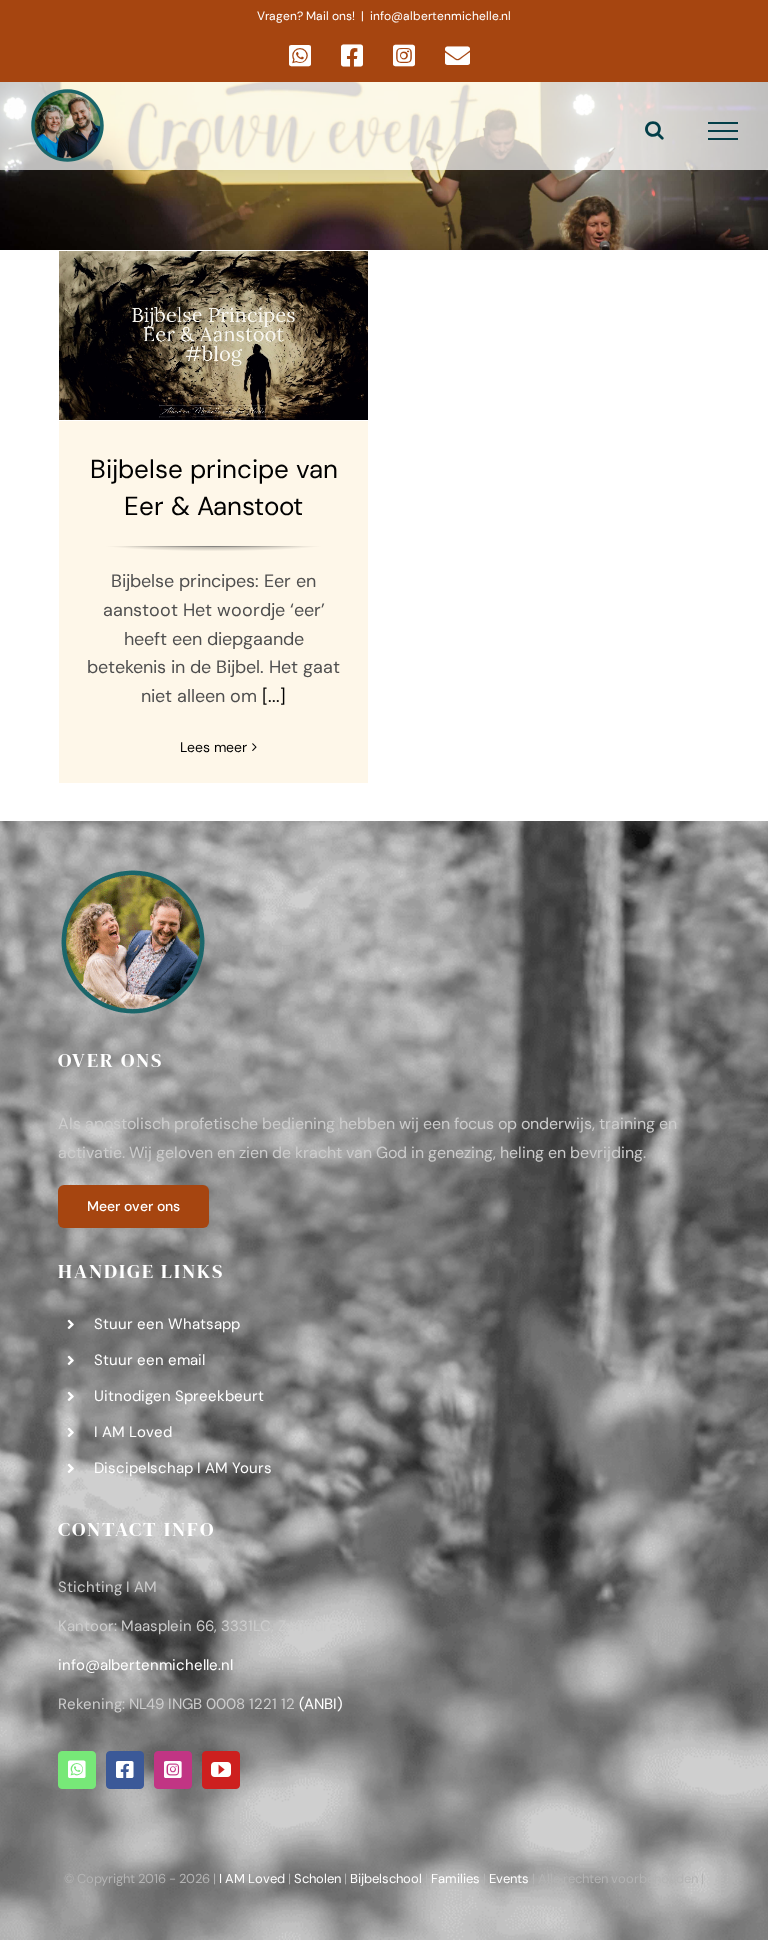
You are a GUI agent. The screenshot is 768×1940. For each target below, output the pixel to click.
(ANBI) (321, 1704)
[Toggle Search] (654, 130)
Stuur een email (149, 1360)
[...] (274, 696)
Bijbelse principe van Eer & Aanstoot (214, 335)
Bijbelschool (386, 1878)
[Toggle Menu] (723, 131)
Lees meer (213, 747)
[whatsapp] (77, 1770)
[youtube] (221, 1770)
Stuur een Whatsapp (167, 1324)
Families (455, 1878)
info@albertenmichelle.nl (440, 16)
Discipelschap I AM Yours (183, 1468)
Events (509, 1878)
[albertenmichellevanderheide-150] (133, 876)
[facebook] (125, 1770)
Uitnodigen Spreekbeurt (179, 1396)
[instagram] (173, 1770)
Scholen (317, 1878)
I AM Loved (133, 1432)
